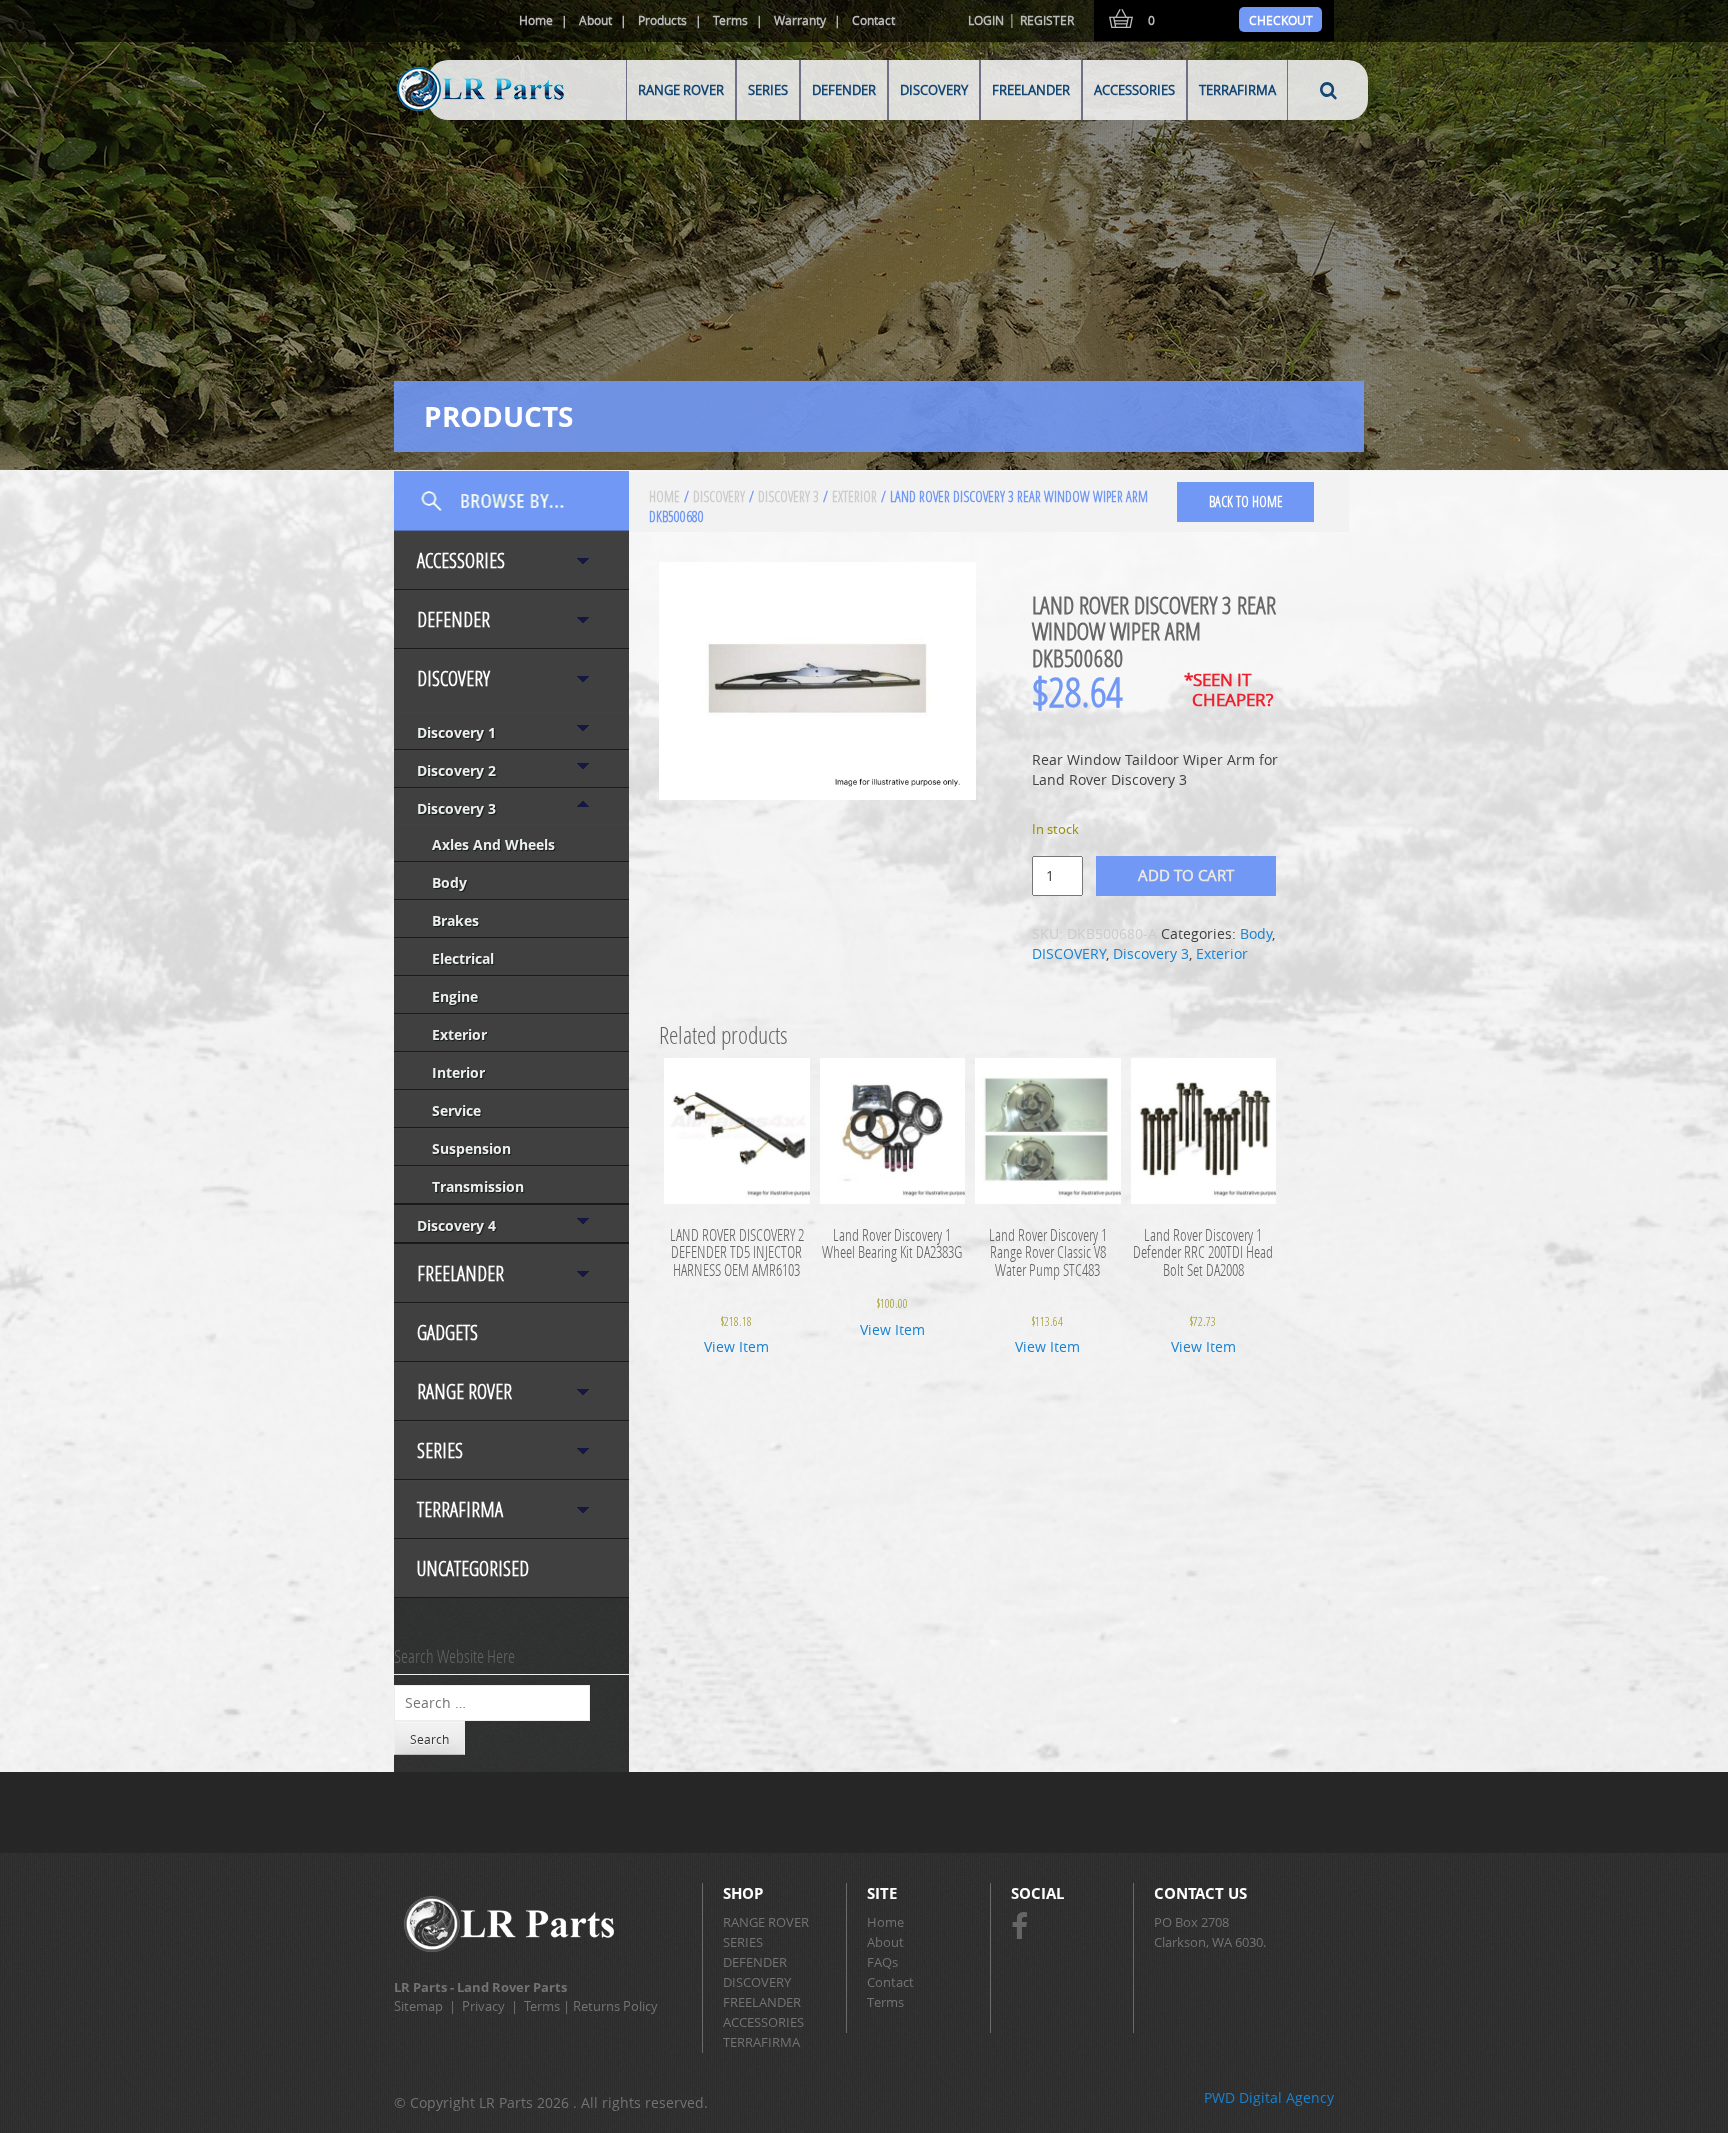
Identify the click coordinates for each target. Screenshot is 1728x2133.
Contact (873, 20)
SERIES (768, 90)
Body (449, 882)
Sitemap (418, 2006)
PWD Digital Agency (1269, 2097)
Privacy (483, 2006)
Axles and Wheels (493, 844)
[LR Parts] (455, 112)
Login (986, 20)
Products (662, 20)
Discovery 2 (456, 770)
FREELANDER (1031, 90)
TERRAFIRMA (1237, 90)
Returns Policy (615, 2006)
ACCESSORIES (1134, 90)
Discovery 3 (456, 808)
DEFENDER (844, 90)
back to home (1246, 501)
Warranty (800, 20)
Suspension (471, 1148)
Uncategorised (473, 1568)
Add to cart (1186, 875)
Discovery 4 (456, 1225)
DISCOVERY (934, 90)
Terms (730, 20)
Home (536, 20)
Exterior (459, 1034)
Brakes (455, 920)
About (595, 20)
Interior (458, 1072)
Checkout (1281, 20)
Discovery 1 (456, 732)
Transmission (478, 1186)
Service (456, 1110)
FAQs (882, 1962)
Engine (455, 996)
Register (1047, 20)
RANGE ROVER (681, 90)
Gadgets (447, 1332)
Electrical (463, 958)
